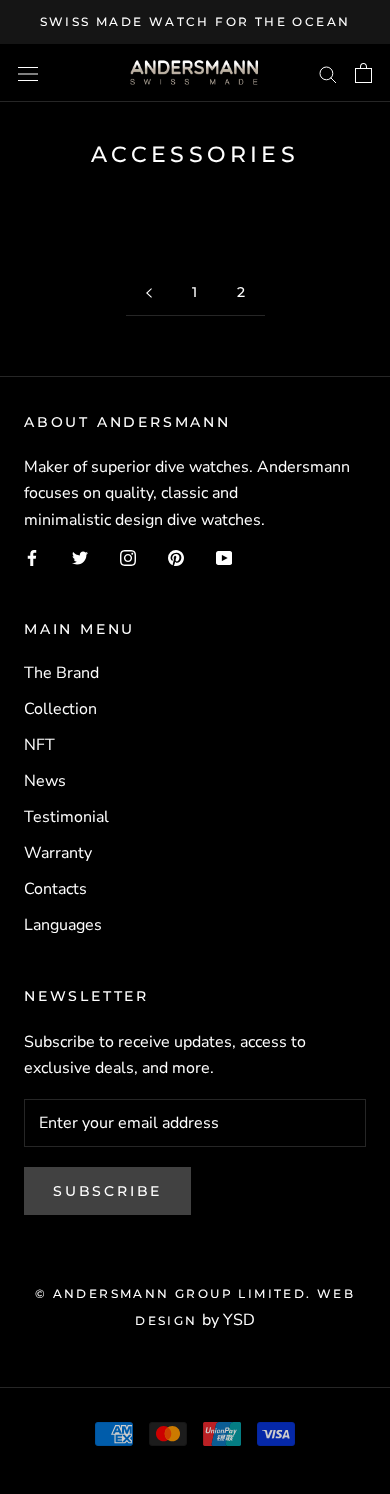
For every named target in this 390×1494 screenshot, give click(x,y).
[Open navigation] (28, 73)
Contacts (55, 889)
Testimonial (66, 817)
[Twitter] (80, 557)
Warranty (58, 853)
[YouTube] (224, 557)
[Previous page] (149, 292)
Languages (63, 925)
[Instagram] (128, 557)
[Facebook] (32, 557)
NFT (39, 745)
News (45, 781)
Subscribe (107, 1191)
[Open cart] (363, 73)
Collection (60, 709)
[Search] (328, 73)
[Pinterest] (176, 557)
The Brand (61, 673)
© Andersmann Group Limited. (176, 1293)
